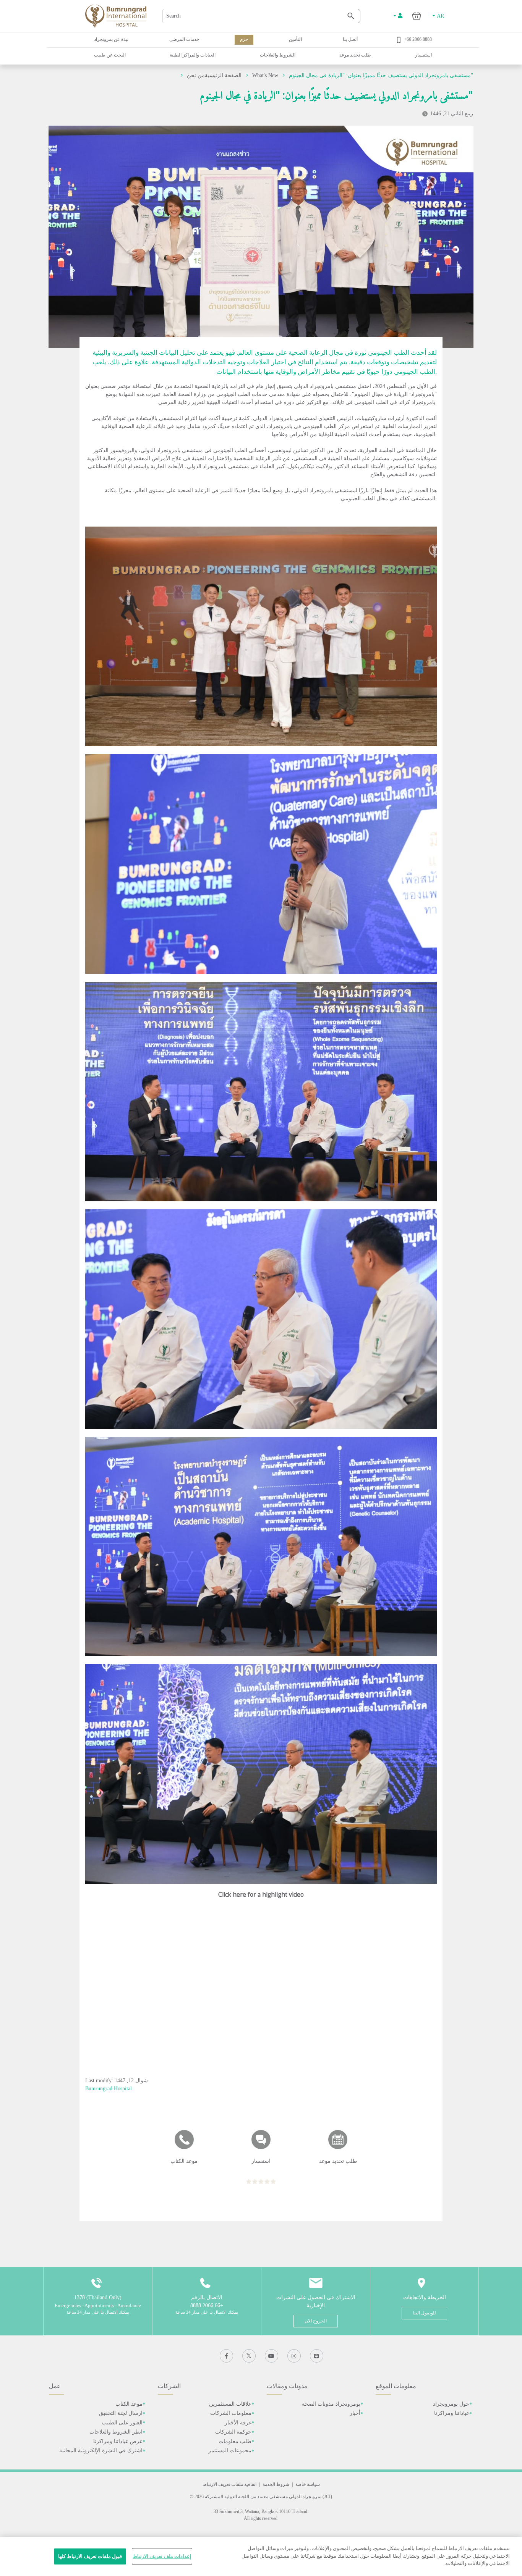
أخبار (355, 2413)
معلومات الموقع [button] (396, 2386)
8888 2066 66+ (418, 39)
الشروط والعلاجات (278, 55)
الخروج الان (316, 2321)
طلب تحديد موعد (355, 55)
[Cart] (417, 16)
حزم (244, 39)
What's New (265, 75)
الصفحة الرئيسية (223, 75)
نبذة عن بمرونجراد (111, 39)
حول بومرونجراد (451, 2404)
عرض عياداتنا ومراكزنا (118, 2441)
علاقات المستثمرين (230, 2404)
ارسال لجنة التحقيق (121, 2413)
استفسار (423, 55)
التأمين (295, 39)
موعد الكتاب (129, 2404)
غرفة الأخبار (238, 2423)
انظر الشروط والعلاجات (116, 2432)
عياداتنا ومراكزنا (452, 2413)
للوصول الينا (424, 2313)
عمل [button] (55, 2386)
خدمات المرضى (184, 39)
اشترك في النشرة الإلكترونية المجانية (101, 2451)
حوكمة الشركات (233, 2432)
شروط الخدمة (276, 2484)
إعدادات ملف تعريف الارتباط (162, 2556)
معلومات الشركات (231, 2413)
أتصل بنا (350, 39)
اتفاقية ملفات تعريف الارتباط (229, 2484)
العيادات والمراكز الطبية (193, 55)
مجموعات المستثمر (230, 2451)
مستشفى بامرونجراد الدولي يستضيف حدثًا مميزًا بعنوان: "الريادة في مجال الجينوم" (381, 75)
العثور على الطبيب (122, 2423)
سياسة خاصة (308, 2484)
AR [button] (440, 16)
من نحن (196, 75)
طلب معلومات (235, 2441)
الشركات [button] (169, 2386)
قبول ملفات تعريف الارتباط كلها (90, 2556)
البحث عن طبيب (110, 55)
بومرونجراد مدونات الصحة (331, 2404)
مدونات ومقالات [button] (287, 2386)
